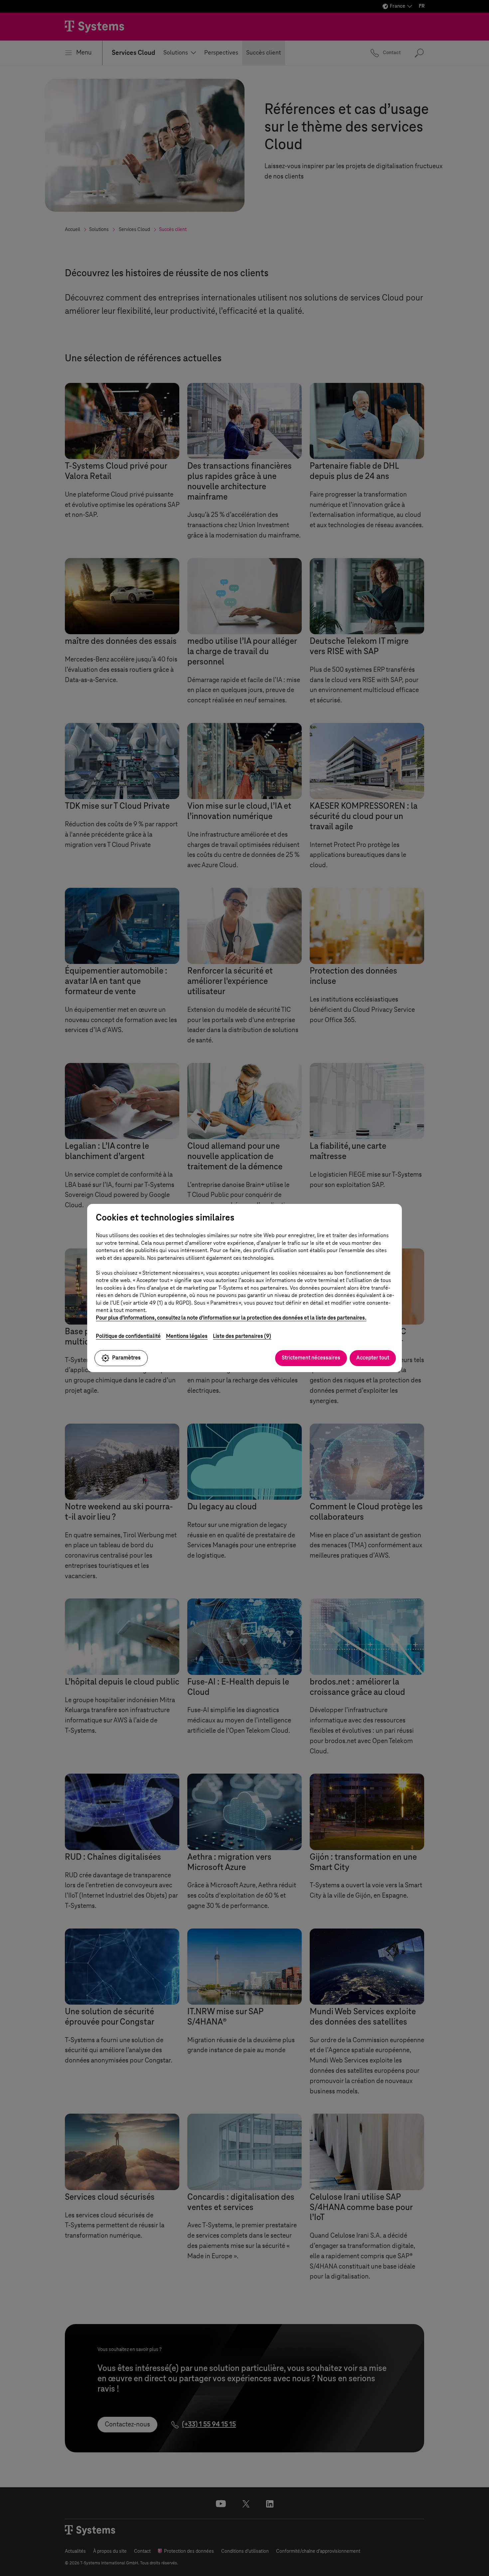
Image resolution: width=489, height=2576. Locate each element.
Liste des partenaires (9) (242, 1336)
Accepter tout (373, 1358)
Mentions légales (187, 1336)
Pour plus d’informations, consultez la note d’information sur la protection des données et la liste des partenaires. (231, 1318)
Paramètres (126, 1358)
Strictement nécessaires (311, 1358)
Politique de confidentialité (128, 1336)
